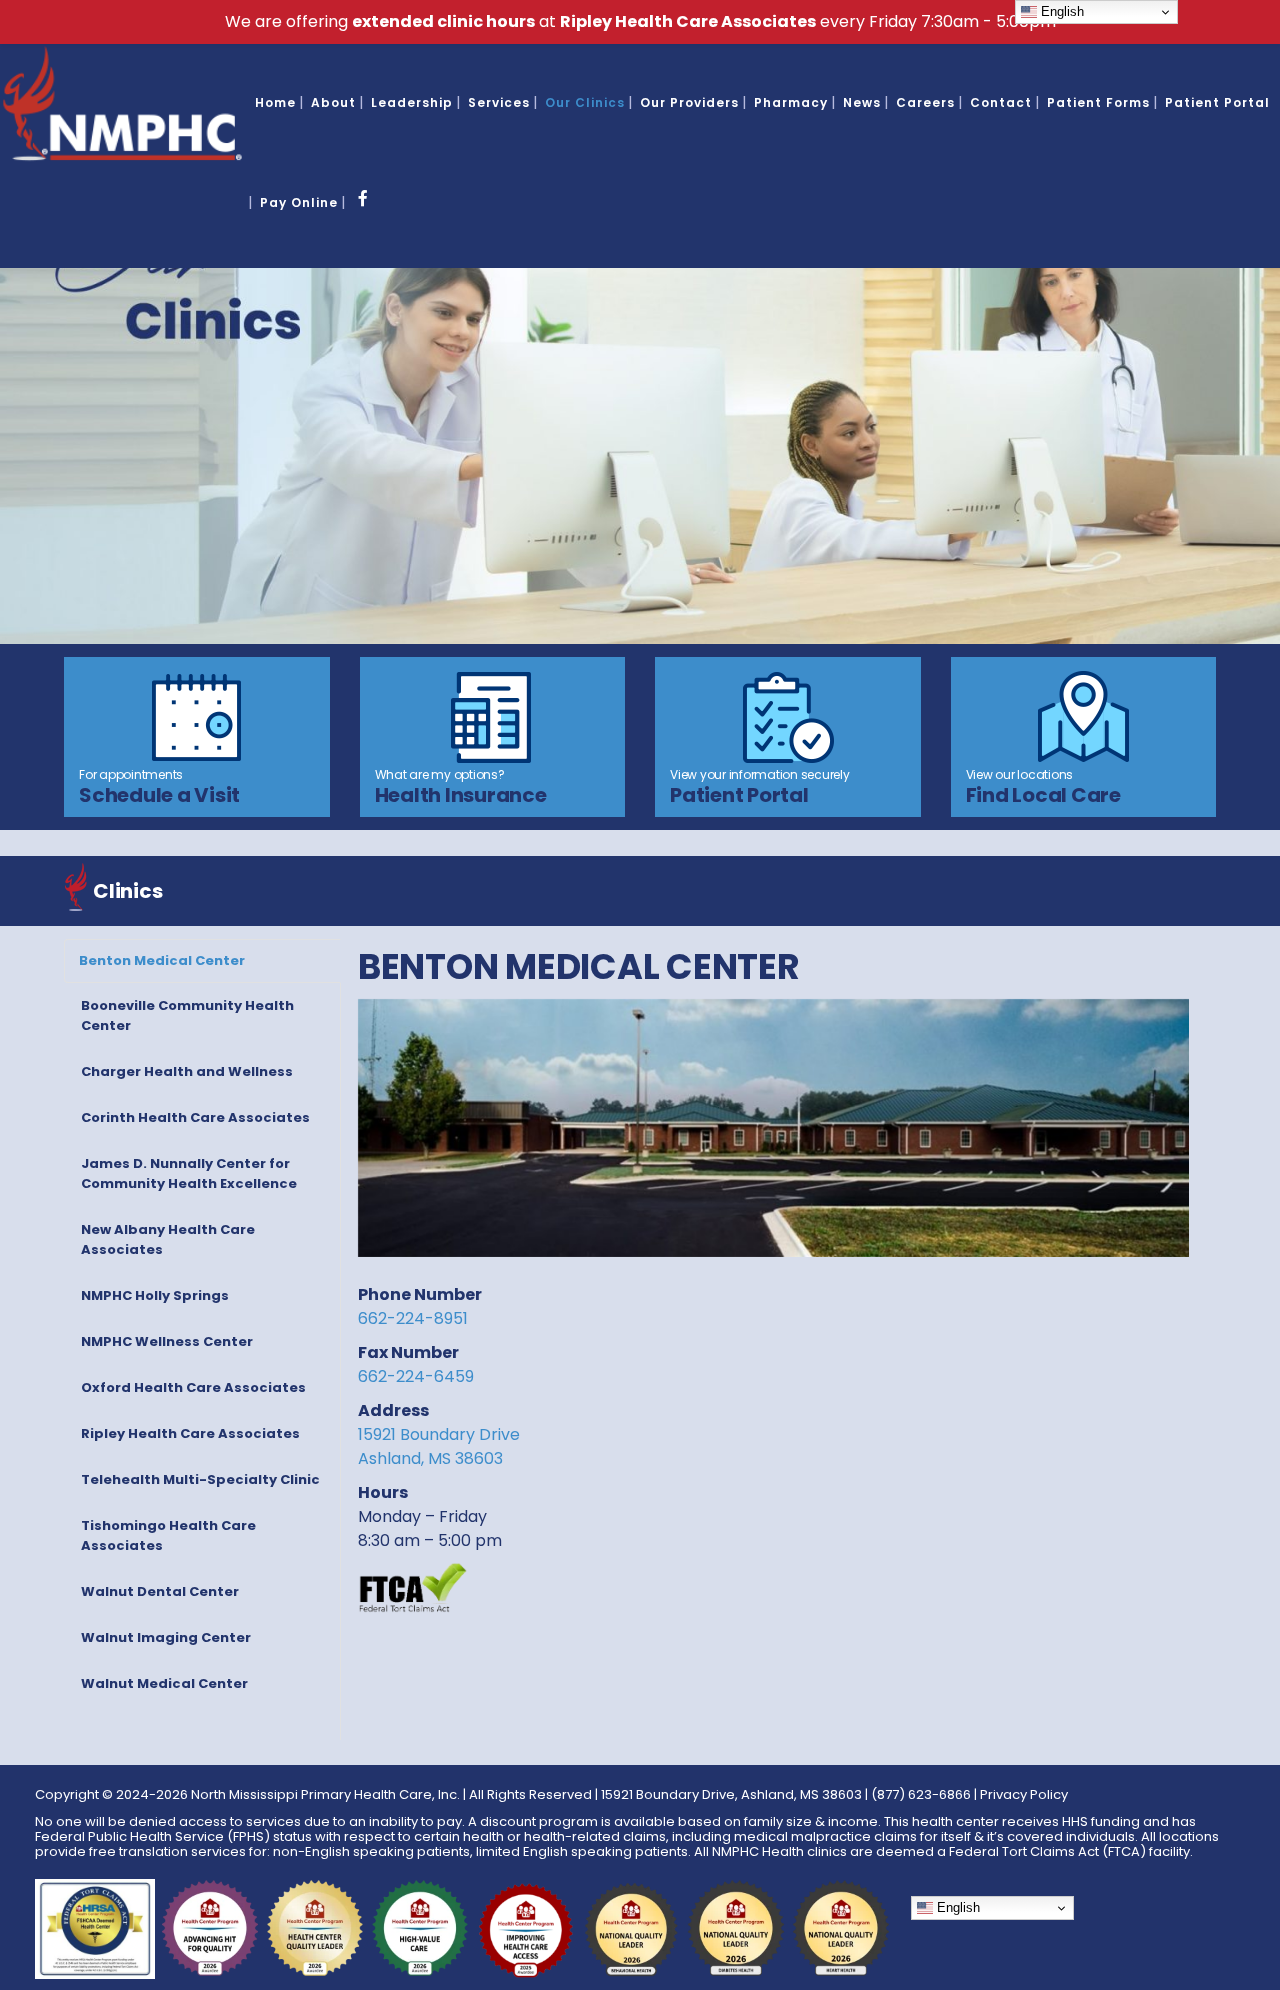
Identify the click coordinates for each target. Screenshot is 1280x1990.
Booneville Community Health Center (187, 1015)
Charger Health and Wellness (187, 1071)
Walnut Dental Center (160, 1591)
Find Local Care (1043, 795)
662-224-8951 (413, 1318)
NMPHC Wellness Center (167, 1341)
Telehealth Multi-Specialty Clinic (200, 1479)
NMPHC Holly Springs (155, 1295)
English (956, 1907)
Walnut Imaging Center (166, 1637)
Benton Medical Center (162, 960)
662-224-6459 (416, 1376)
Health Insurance (461, 795)
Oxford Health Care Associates (193, 1387)
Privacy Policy (1024, 1794)
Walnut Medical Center (164, 1683)
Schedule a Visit (159, 795)
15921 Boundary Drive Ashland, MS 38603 (439, 1446)
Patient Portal (739, 795)
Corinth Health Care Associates (195, 1117)
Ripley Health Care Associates (190, 1433)
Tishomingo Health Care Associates (168, 1535)
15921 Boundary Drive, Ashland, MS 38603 (731, 1794)
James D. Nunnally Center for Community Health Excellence (189, 1173)
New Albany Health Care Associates (168, 1239)
